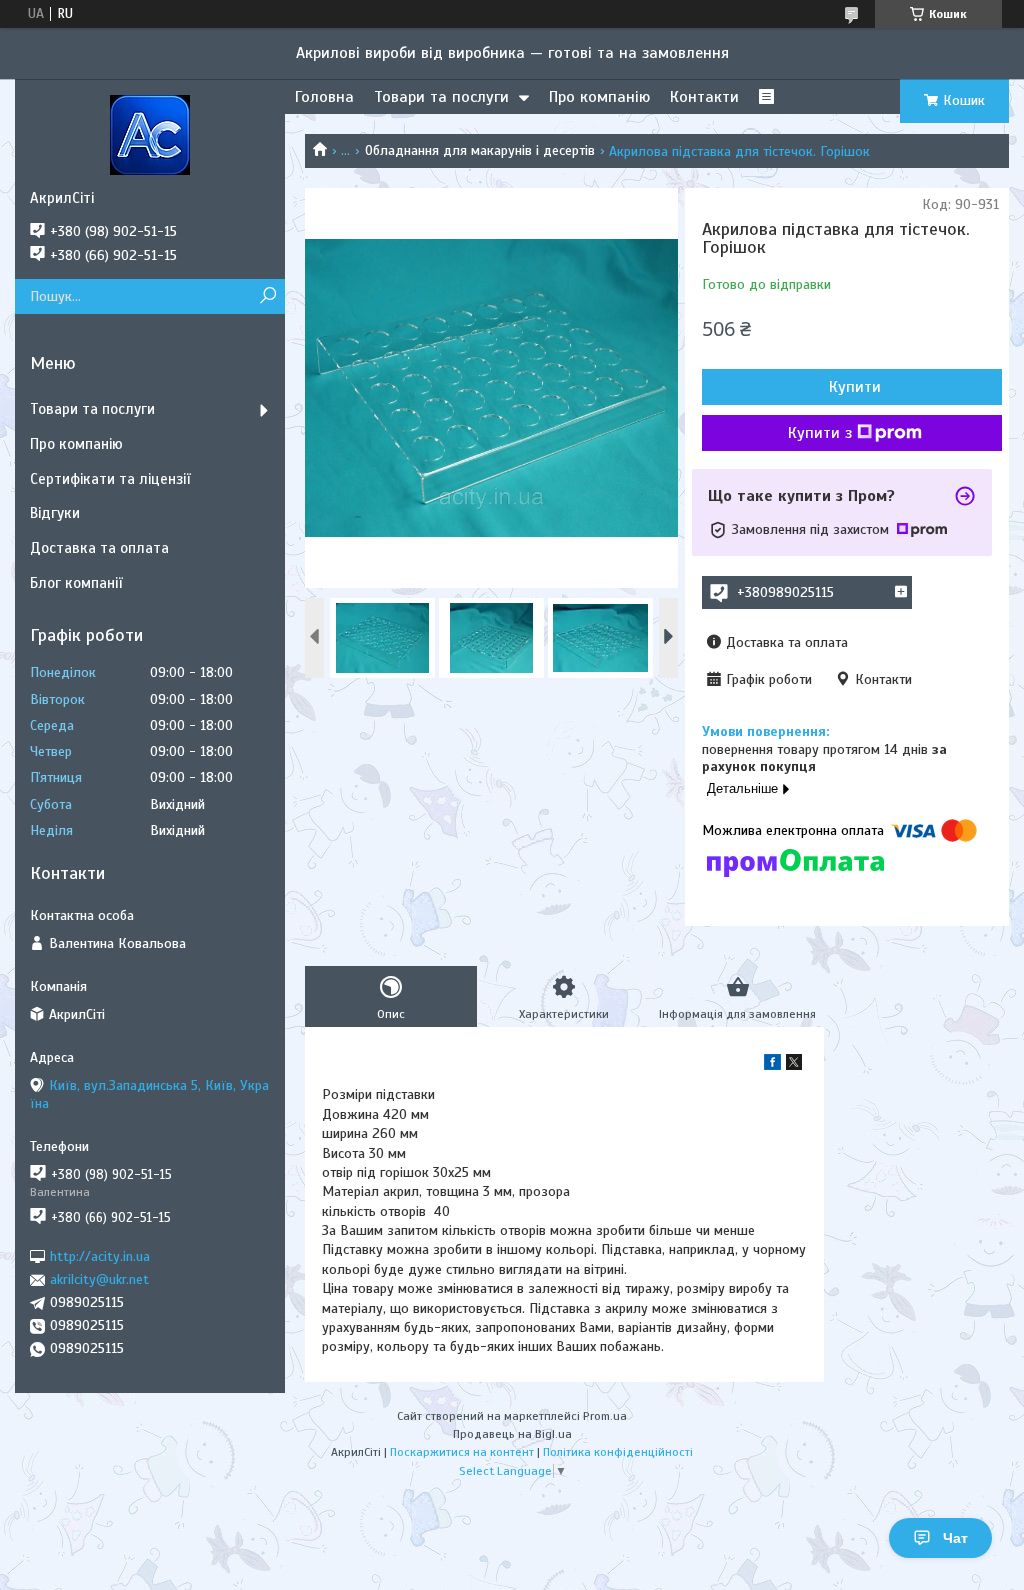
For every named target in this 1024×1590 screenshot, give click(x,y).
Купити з (820, 433)
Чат (955, 1538)
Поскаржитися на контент (462, 1452)
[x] (794, 1065)
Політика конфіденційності (618, 1452)
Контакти (704, 97)
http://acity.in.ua (100, 1256)
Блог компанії (76, 583)
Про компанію (599, 97)
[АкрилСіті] (150, 134)
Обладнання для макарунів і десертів (480, 150)
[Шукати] (267, 296)
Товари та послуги (441, 97)
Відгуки (55, 513)
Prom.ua (605, 1416)
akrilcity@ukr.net (99, 1279)
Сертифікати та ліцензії (110, 479)
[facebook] (772, 1065)
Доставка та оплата (99, 548)
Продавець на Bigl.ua (512, 1434)
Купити (855, 387)
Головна (324, 97)
